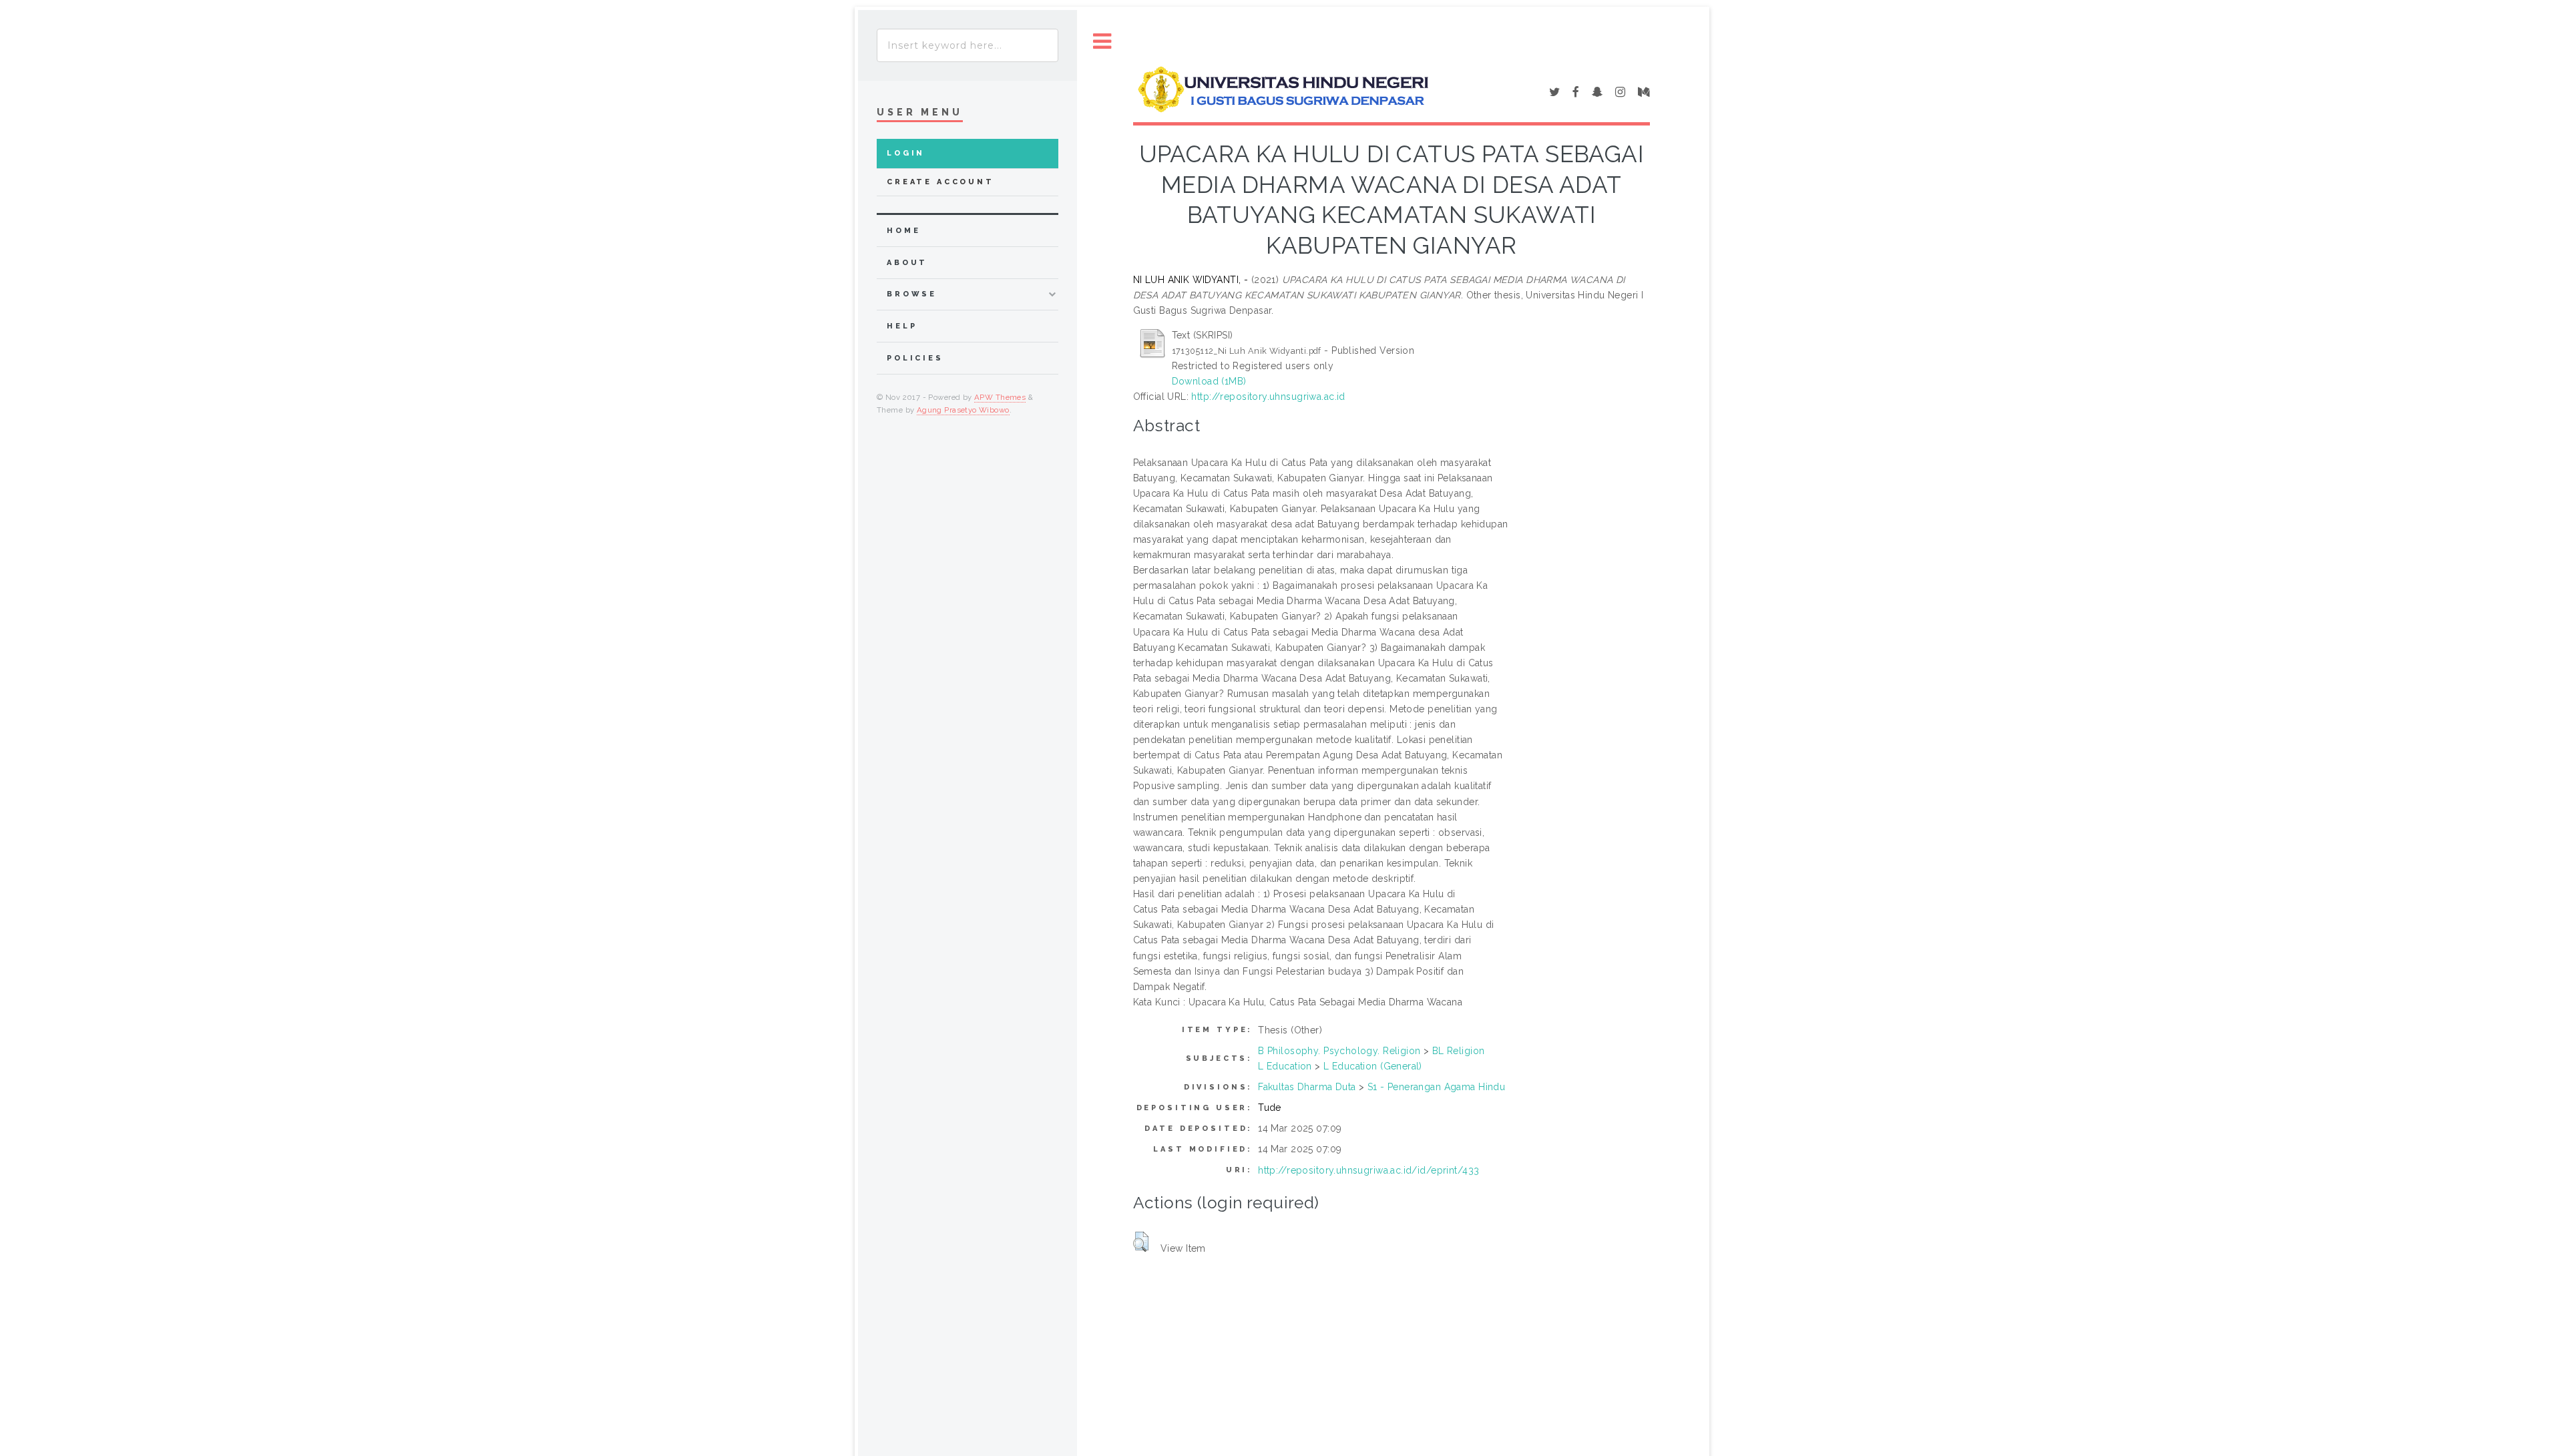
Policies (915, 358)
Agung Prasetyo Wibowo (963, 410)
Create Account (940, 182)
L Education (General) (1373, 1066)
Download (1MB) (1209, 381)
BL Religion (1459, 1051)
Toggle (1102, 42)
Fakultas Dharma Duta (1307, 1087)
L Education (1285, 1066)
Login (906, 153)
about (907, 263)
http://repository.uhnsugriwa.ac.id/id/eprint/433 (1368, 1170)
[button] (1141, 1242)
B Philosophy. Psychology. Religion (1339, 1051)
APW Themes (1000, 397)
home (903, 231)
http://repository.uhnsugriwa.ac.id (1268, 397)
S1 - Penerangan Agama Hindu (1436, 1087)
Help (902, 326)
